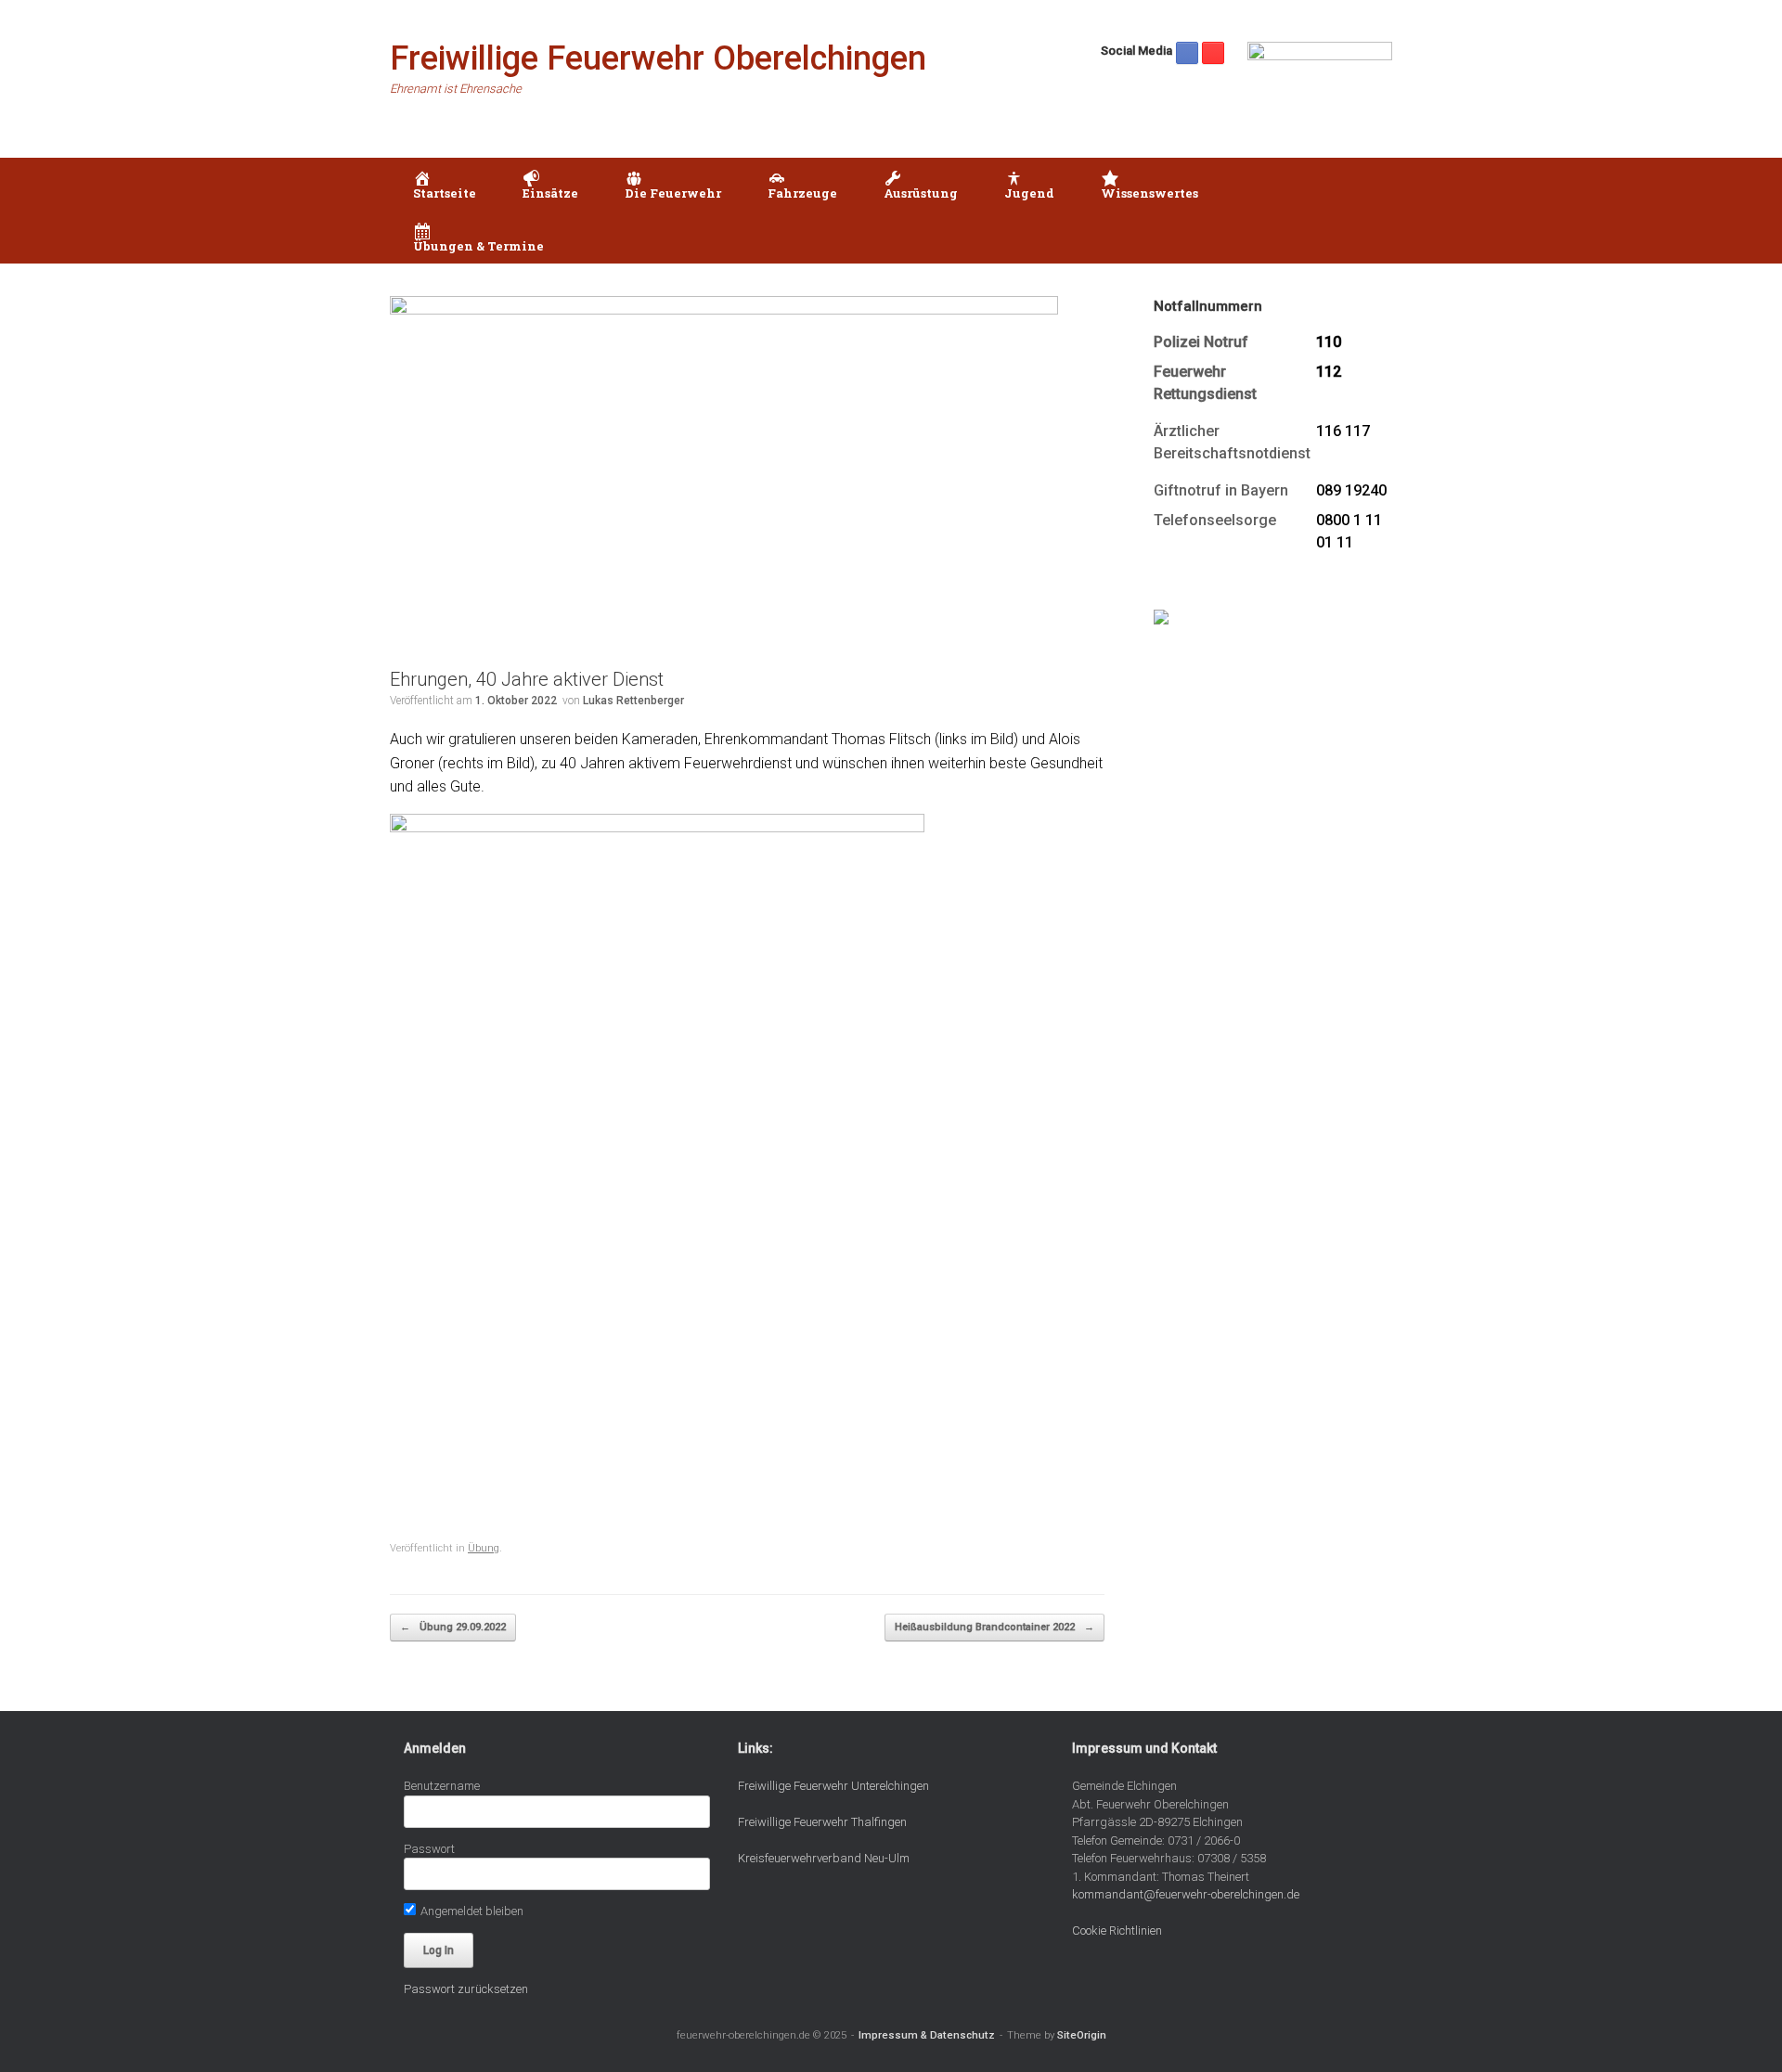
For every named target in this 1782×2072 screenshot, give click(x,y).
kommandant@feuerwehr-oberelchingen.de (1186, 1894)
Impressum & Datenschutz (927, 2035)
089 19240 (1351, 490)
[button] (1365, 211)
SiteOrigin (1082, 2035)
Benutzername (442, 1786)
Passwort (429, 1849)
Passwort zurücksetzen (466, 1989)
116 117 (1343, 431)
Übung (484, 1548)
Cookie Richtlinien (1117, 1930)
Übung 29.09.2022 (453, 1627)
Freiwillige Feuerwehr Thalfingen (822, 1822)
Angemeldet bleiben (471, 1911)
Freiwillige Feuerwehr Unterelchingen (833, 1786)
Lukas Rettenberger (633, 701)
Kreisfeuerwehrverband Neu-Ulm (824, 1858)
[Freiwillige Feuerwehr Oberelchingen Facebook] (1187, 53)
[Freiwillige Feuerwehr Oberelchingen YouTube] (1213, 53)
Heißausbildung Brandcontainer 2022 (994, 1627)
